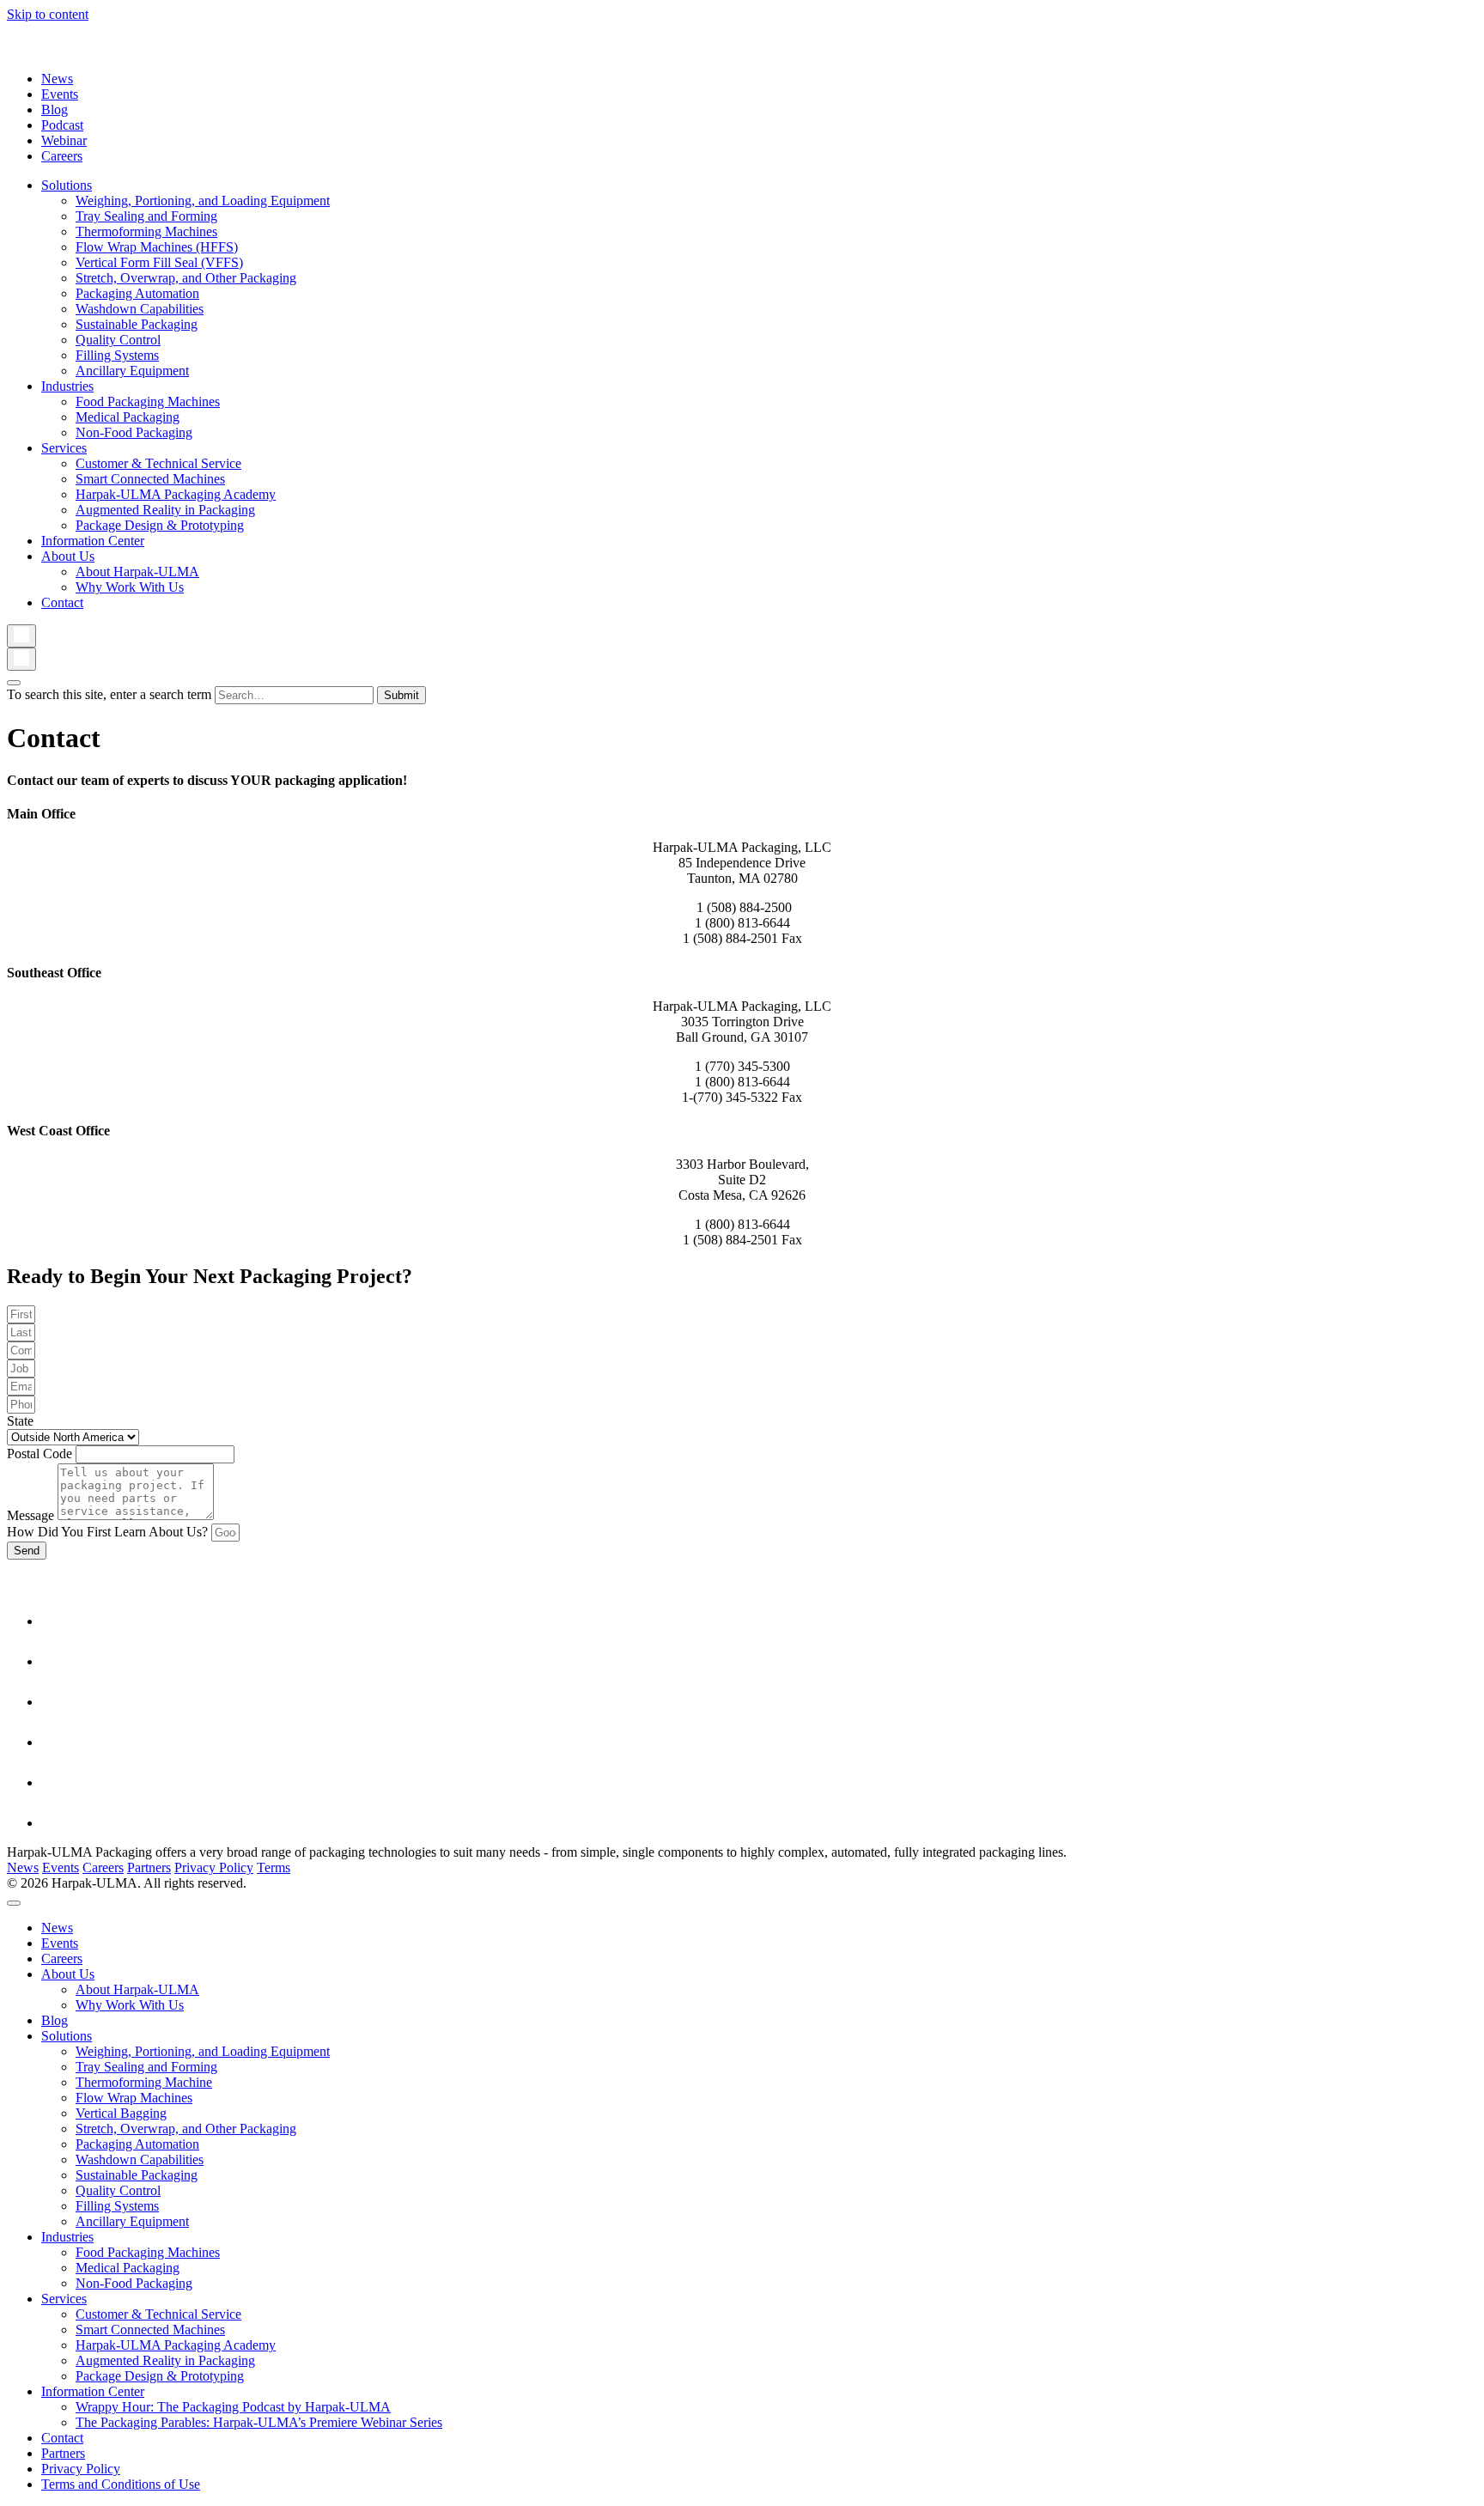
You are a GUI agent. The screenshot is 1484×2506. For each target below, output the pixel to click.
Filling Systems (117, 355)
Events (60, 94)
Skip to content (48, 14)
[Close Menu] (14, 1903)
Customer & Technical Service (158, 463)
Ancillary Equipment (132, 371)
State (20, 1421)
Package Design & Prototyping (160, 525)
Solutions (67, 185)
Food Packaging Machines (148, 401)
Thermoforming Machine (144, 2082)
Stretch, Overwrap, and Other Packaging (186, 278)
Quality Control (118, 340)
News (57, 79)
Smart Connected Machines (150, 479)
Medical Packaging (128, 417)
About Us (68, 556)
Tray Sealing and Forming (146, 216)
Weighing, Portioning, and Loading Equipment (203, 201)
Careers (62, 156)
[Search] (21, 636)
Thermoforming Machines (146, 231)
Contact (62, 602)
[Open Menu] (14, 683)
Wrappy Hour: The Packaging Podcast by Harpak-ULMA (233, 2407)
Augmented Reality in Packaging (165, 510)
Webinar (64, 140)
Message (32, 1515)
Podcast (62, 125)
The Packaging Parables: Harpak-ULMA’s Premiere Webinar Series (259, 2422)
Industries (67, 386)
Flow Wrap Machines (134, 2098)
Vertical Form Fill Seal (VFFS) (159, 262)
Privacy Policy (214, 1867)
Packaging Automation (137, 293)
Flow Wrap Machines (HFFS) (157, 247)
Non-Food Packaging (134, 432)
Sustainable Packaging (137, 324)
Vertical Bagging (121, 2113)
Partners (149, 1867)
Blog (55, 109)
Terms (274, 1867)
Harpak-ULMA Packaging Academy (176, 494)
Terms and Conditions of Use (121, 2484)
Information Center (93, 541)
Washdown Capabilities (140, 309)
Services (64, 448)
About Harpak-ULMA (137, 572)
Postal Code (41, 1454)
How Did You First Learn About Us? (109, 1532)
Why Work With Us (130, 587)
